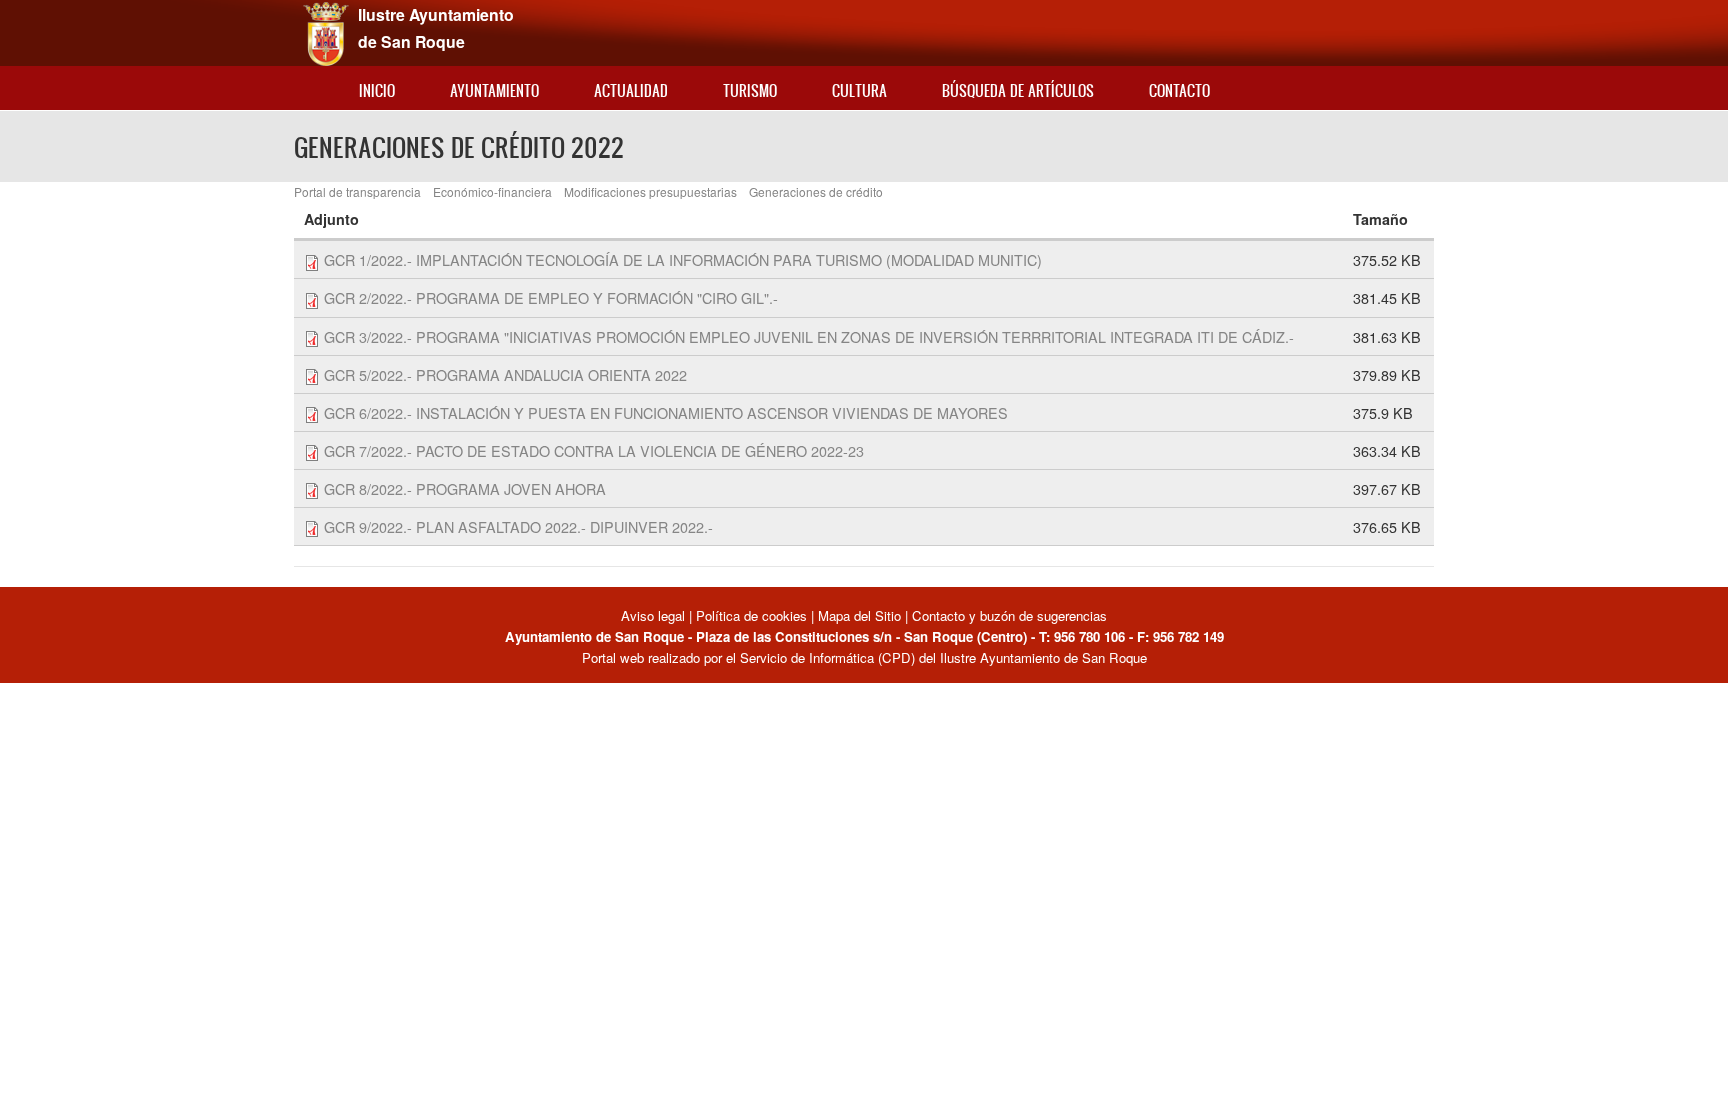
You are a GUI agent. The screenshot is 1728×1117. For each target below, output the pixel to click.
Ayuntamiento (494, 90)
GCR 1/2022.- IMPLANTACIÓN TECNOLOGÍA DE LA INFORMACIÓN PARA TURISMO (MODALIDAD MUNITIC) (683, 259)
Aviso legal (655, 615)
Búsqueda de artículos (1018, 90)
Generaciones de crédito (816, 191)
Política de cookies (751, 615)
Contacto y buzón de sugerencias (1009, 615)
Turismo (750, 90)
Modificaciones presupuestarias (650, 191)
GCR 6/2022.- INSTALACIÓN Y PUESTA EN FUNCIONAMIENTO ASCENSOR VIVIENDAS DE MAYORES (666, 412)
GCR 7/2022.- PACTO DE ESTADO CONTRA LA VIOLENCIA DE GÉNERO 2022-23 (594, 450)
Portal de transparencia (357, 191)
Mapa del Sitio (859, 615)
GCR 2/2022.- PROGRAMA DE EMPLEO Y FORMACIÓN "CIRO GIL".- (551, 297)
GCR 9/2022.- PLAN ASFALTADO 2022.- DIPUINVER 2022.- (518, 526)
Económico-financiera (492, 191)
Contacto (1179, 90)
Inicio (377, 90)
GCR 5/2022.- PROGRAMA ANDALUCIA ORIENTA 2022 (505, 374)
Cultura (859, 90)
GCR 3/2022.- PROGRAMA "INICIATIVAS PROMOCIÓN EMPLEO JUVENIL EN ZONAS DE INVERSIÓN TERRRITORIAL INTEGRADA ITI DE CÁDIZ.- (809, 336)
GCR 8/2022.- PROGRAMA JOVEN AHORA (465, 488)
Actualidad (631, 90)
